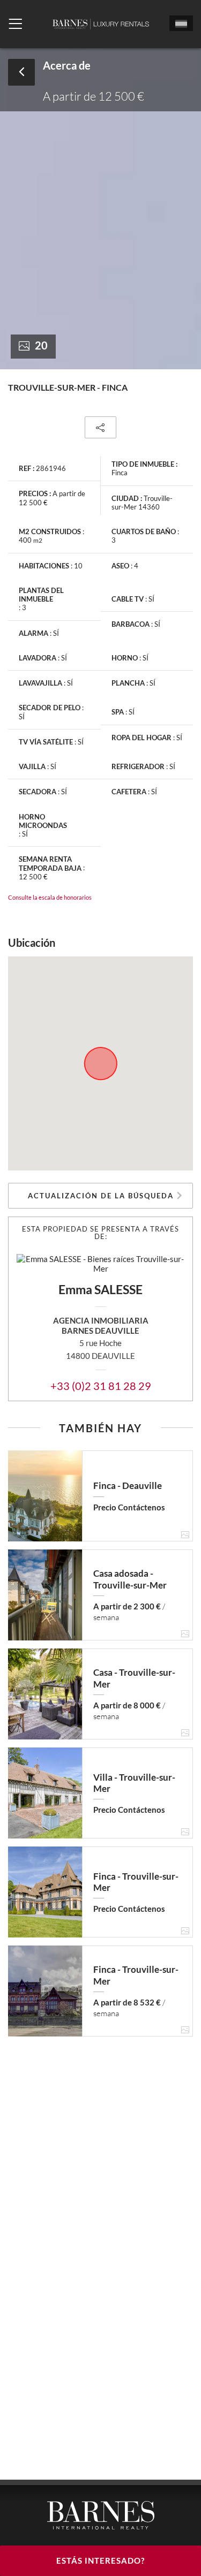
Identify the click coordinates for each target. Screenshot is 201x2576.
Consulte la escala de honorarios (50, 897)
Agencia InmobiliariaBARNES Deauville (101, 1325)
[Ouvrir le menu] (15, 24)
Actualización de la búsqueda (101, 1196)
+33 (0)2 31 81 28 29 (101, 1386)
